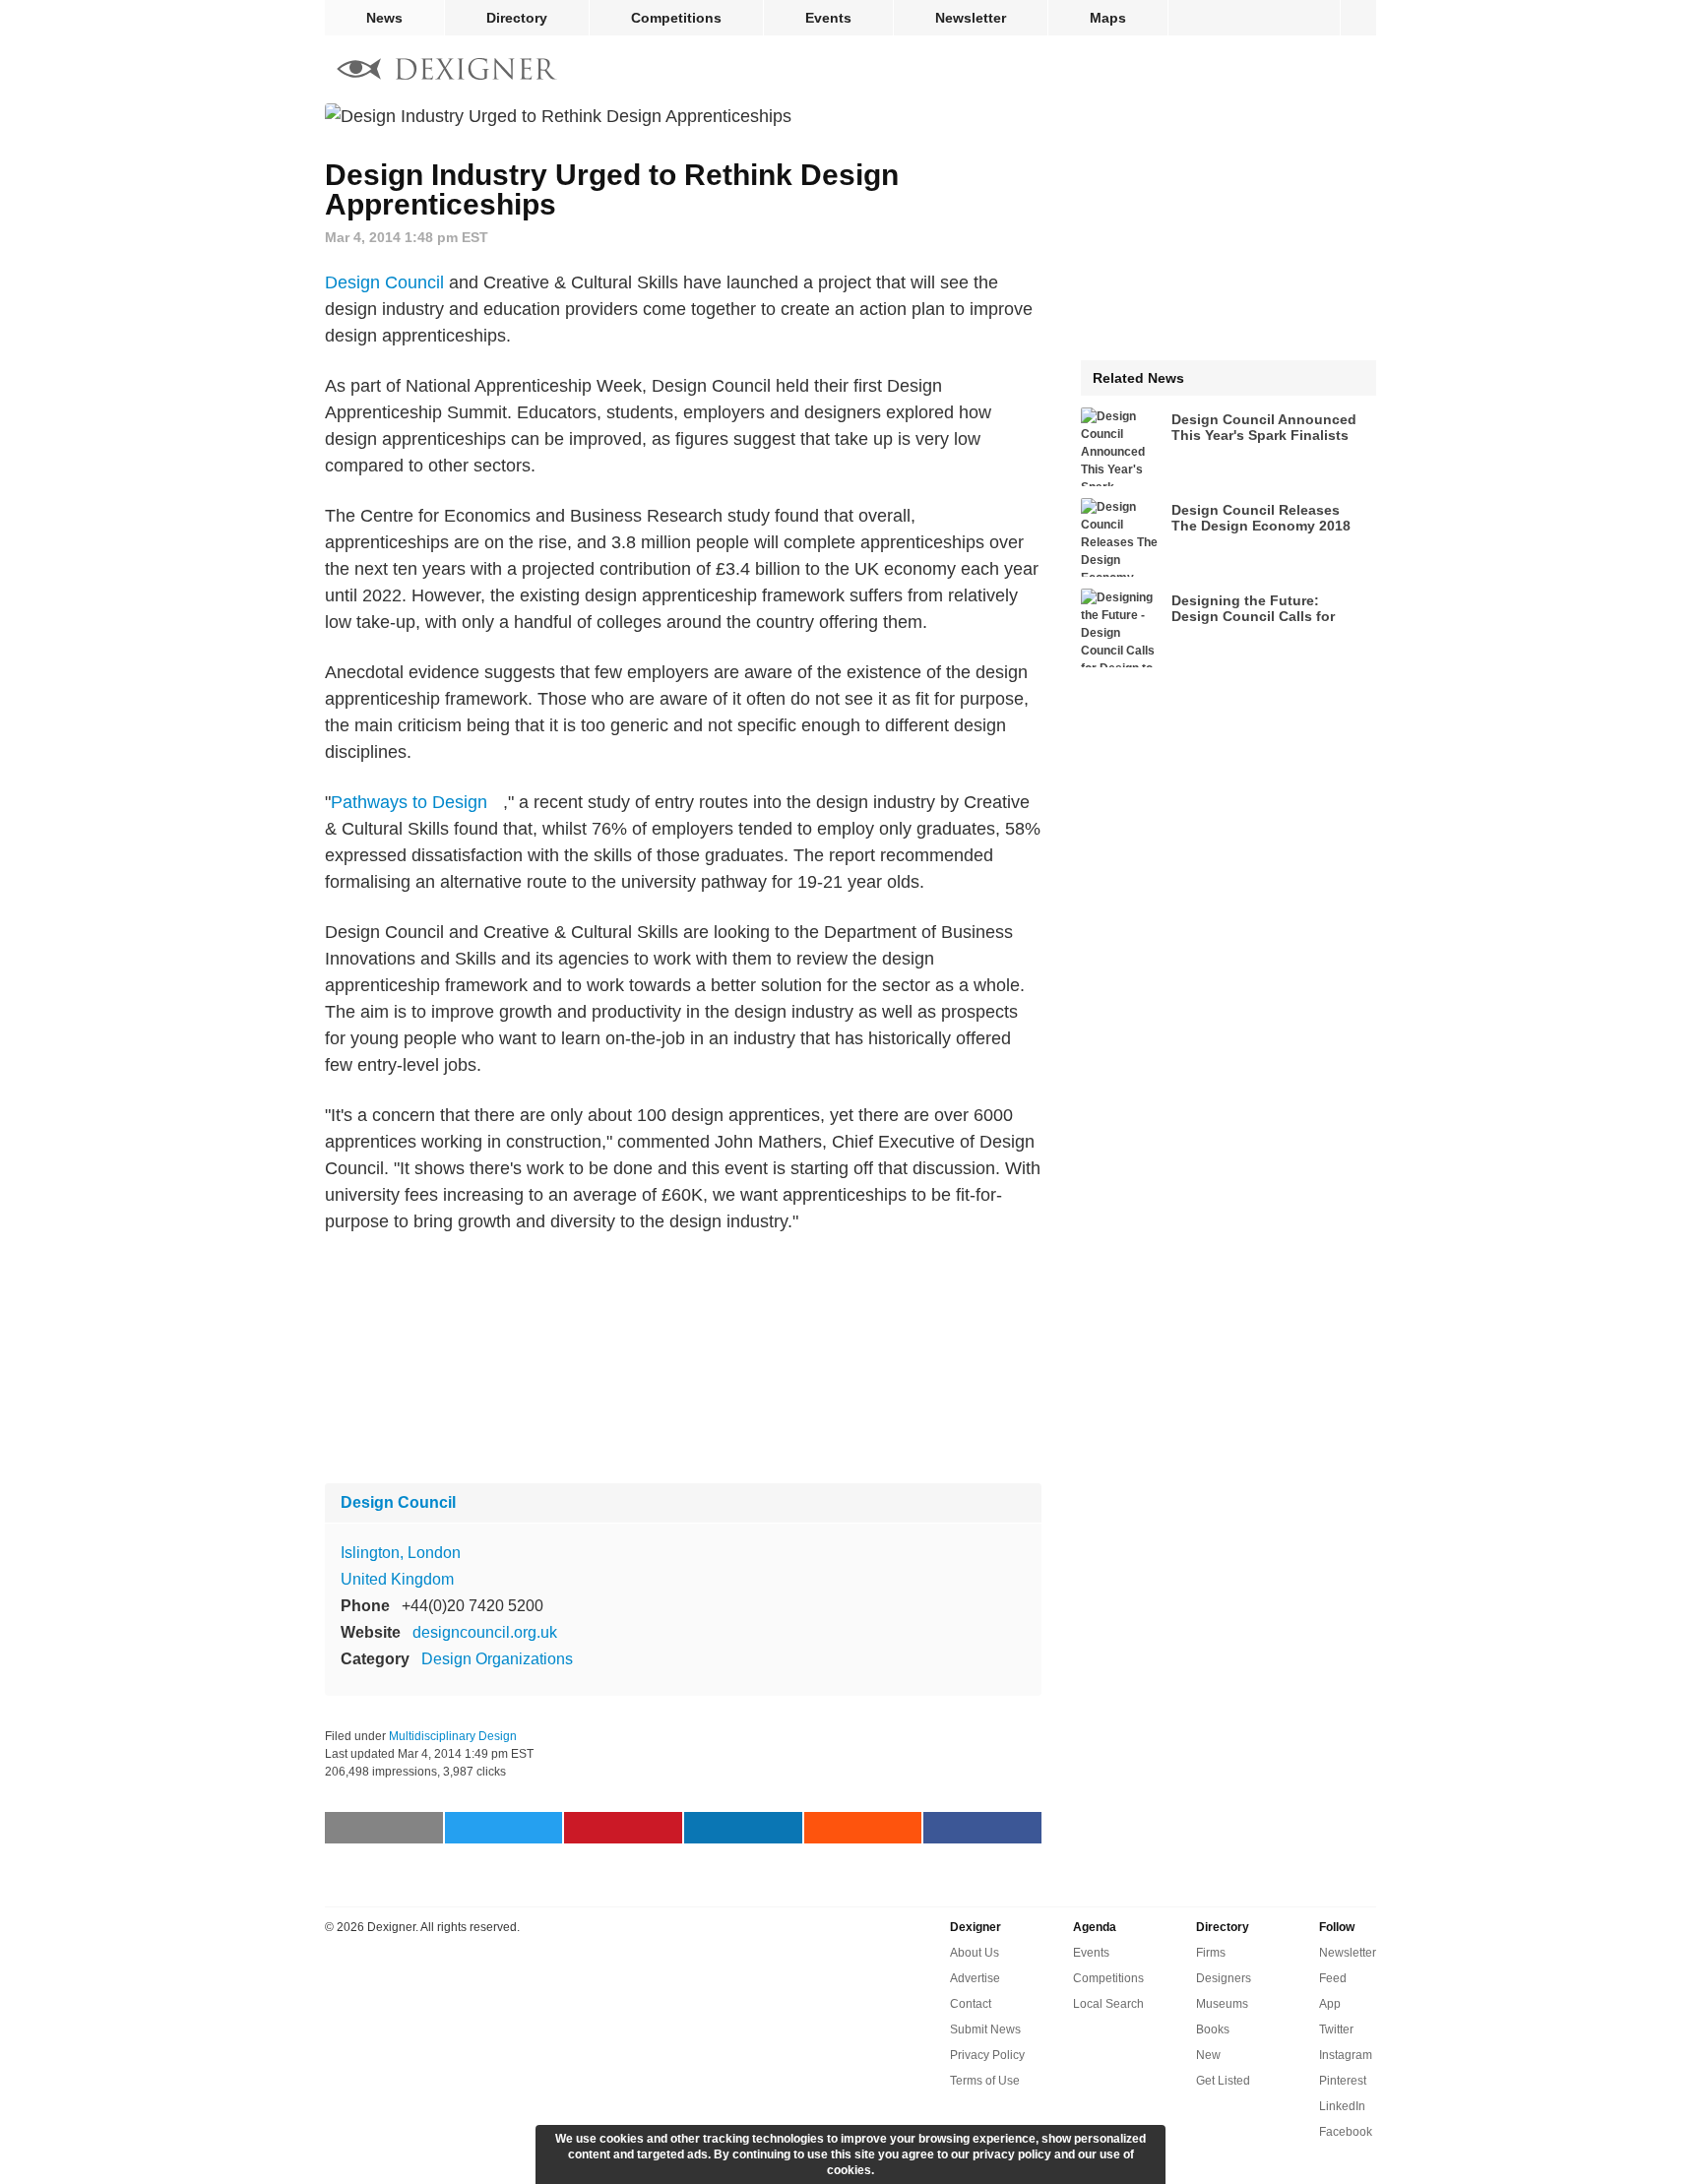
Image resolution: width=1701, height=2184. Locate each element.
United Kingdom (397, 1579)
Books (1213, 2029)
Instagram (1346, 2055)
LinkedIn (1342, 2106)
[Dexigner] (447, 71)
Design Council (384, 282)
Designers (1224, 1978)
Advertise (975, 1978)
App (1330, 2004)
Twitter (1336, 2029)
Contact (971, 2004)
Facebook (1346, 2132)
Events (828, 18)
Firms (1211, 1953)
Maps (1108, 18)
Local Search (1108, 2004)
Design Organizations (497, 1659)
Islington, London (401, 1553)
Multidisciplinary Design (453, 1736)
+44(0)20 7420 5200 (472, 1606)
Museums (1222, 2004)
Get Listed (1223, 2081)
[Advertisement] (683, 1359)
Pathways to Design (409, 802)
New (1208, 2055)
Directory (517, 18)
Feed (1333, 1978)
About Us (975, 1953)
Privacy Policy (987, 2055)
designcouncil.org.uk (485, 1632)
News (384, 18)
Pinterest (1343, 2081)
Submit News (985, 2029)
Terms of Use (985, 2081)
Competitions (676, 18)
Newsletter (971, 18)
